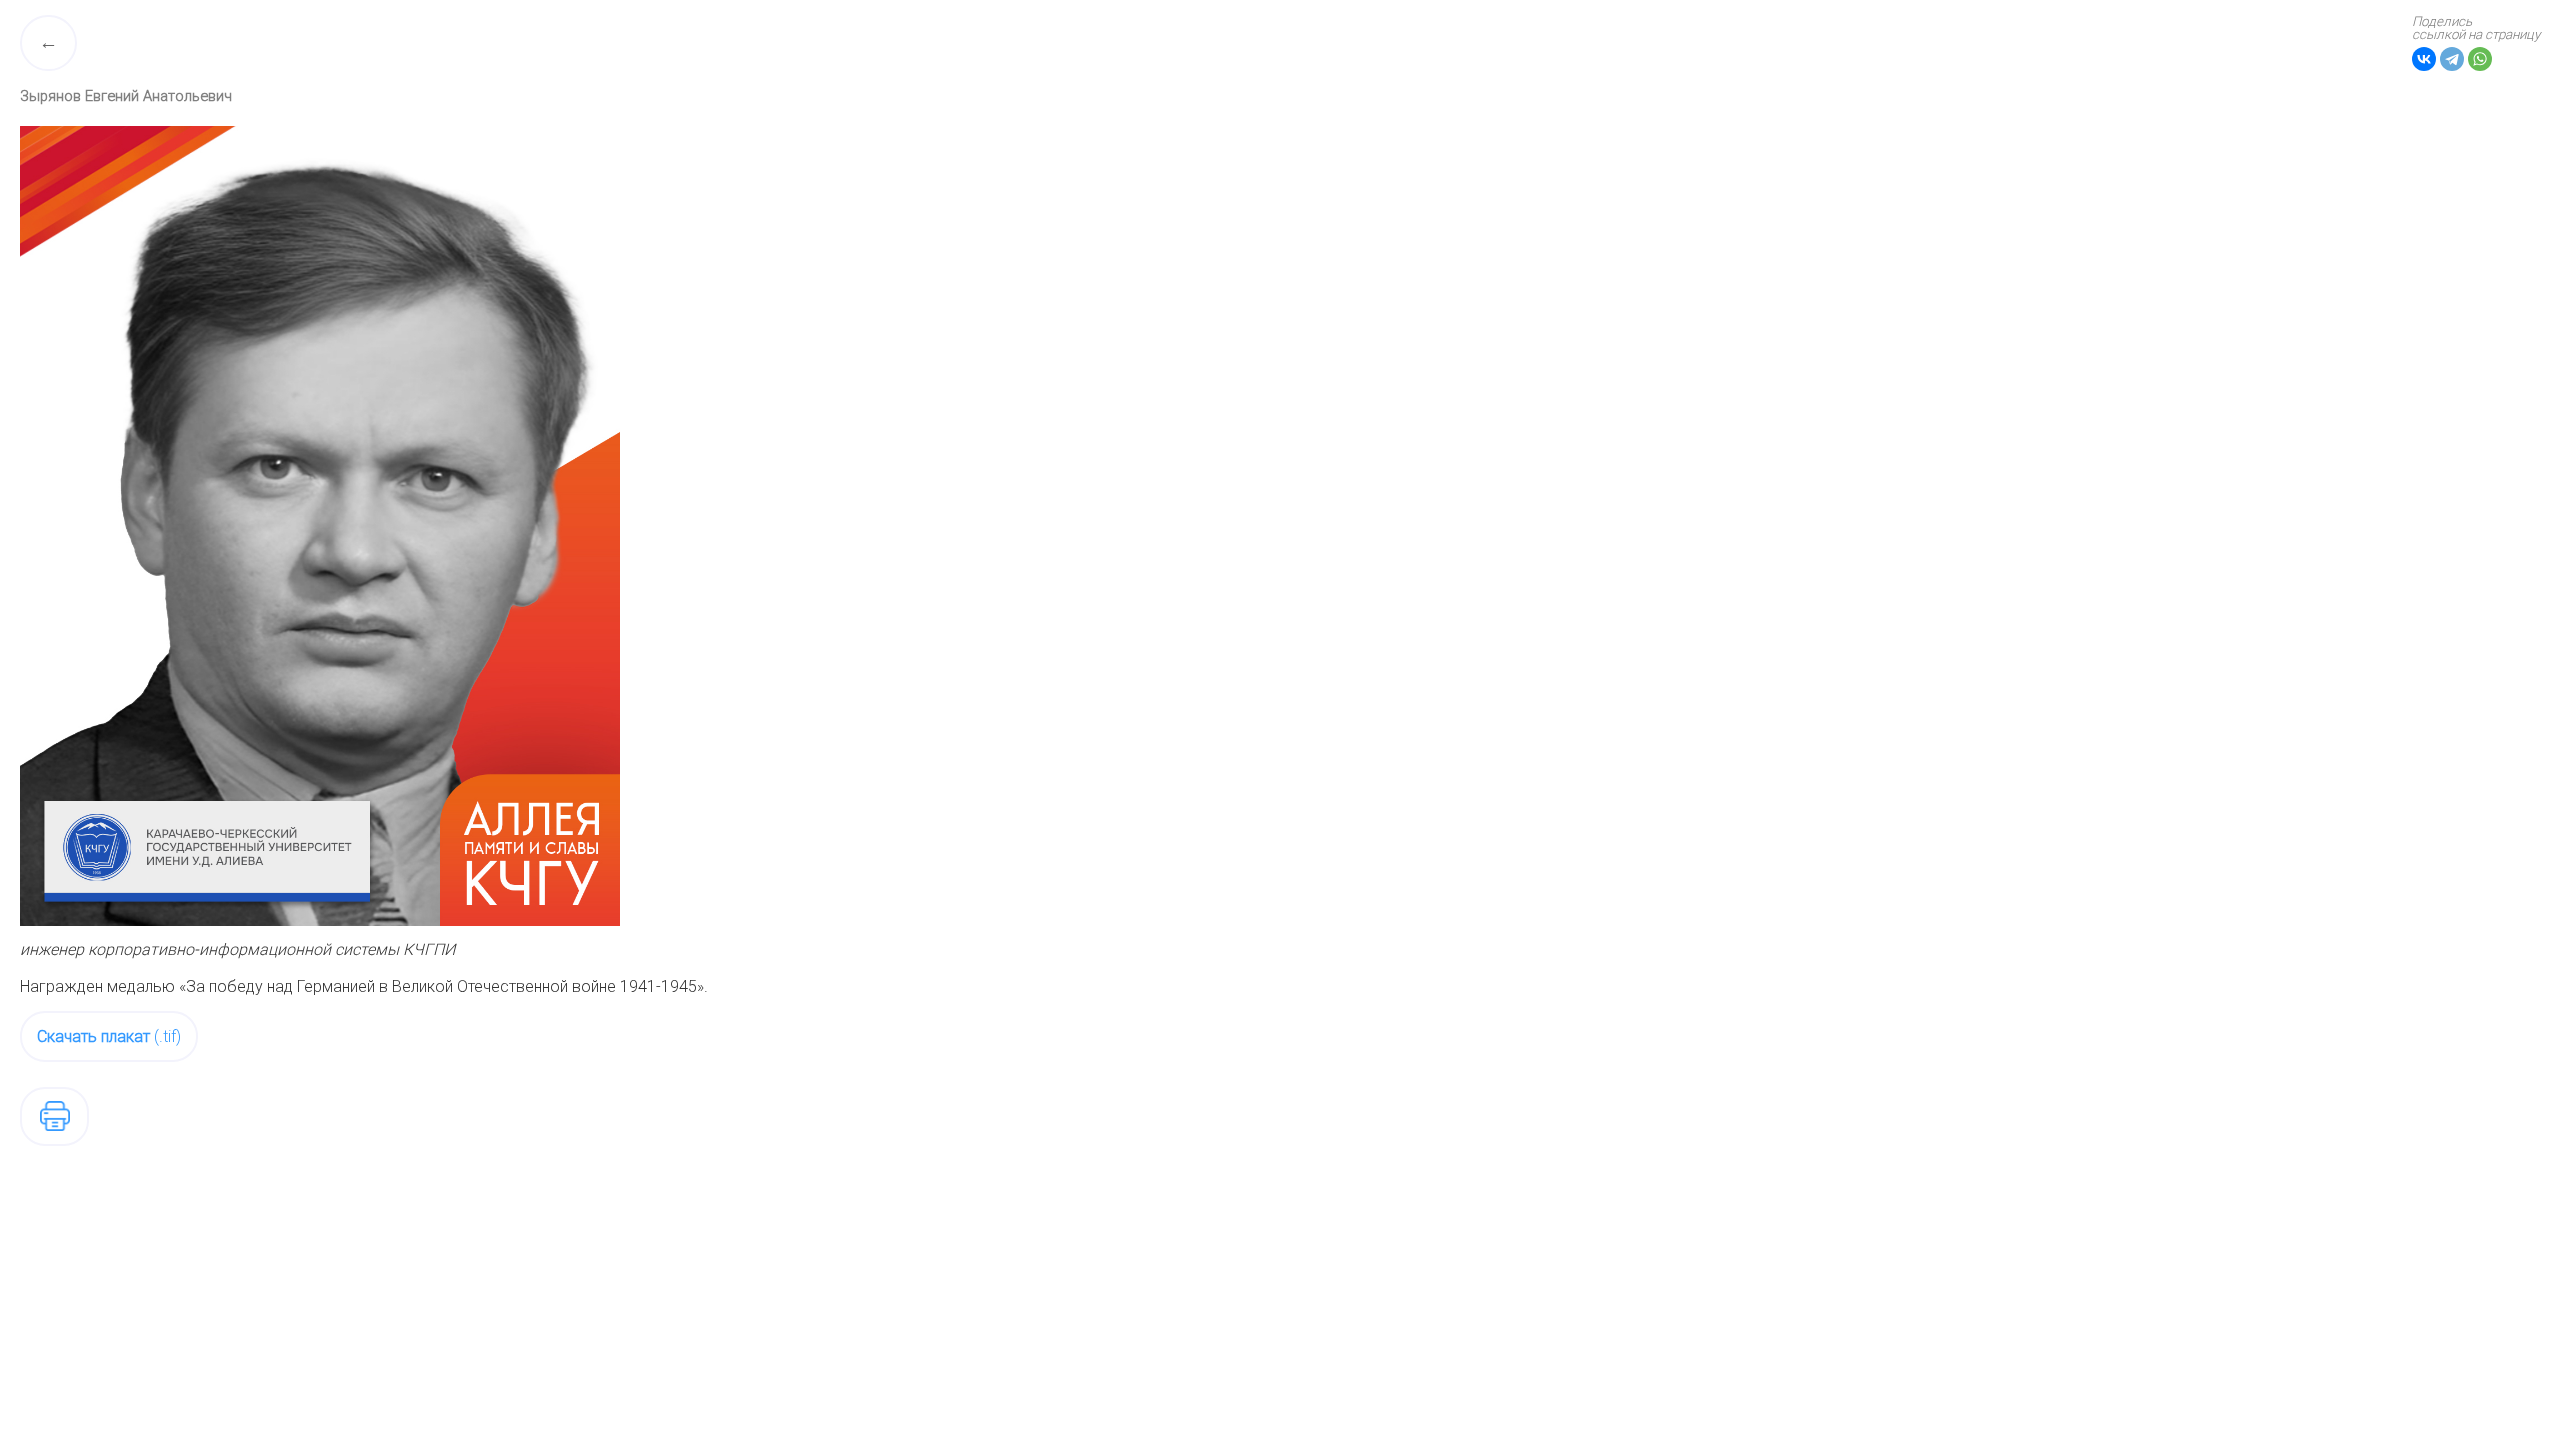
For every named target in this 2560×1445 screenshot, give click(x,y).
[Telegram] (2452, 59)
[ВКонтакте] (2424, 59)
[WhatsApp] (2480, 59)
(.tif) (109, 1036)
